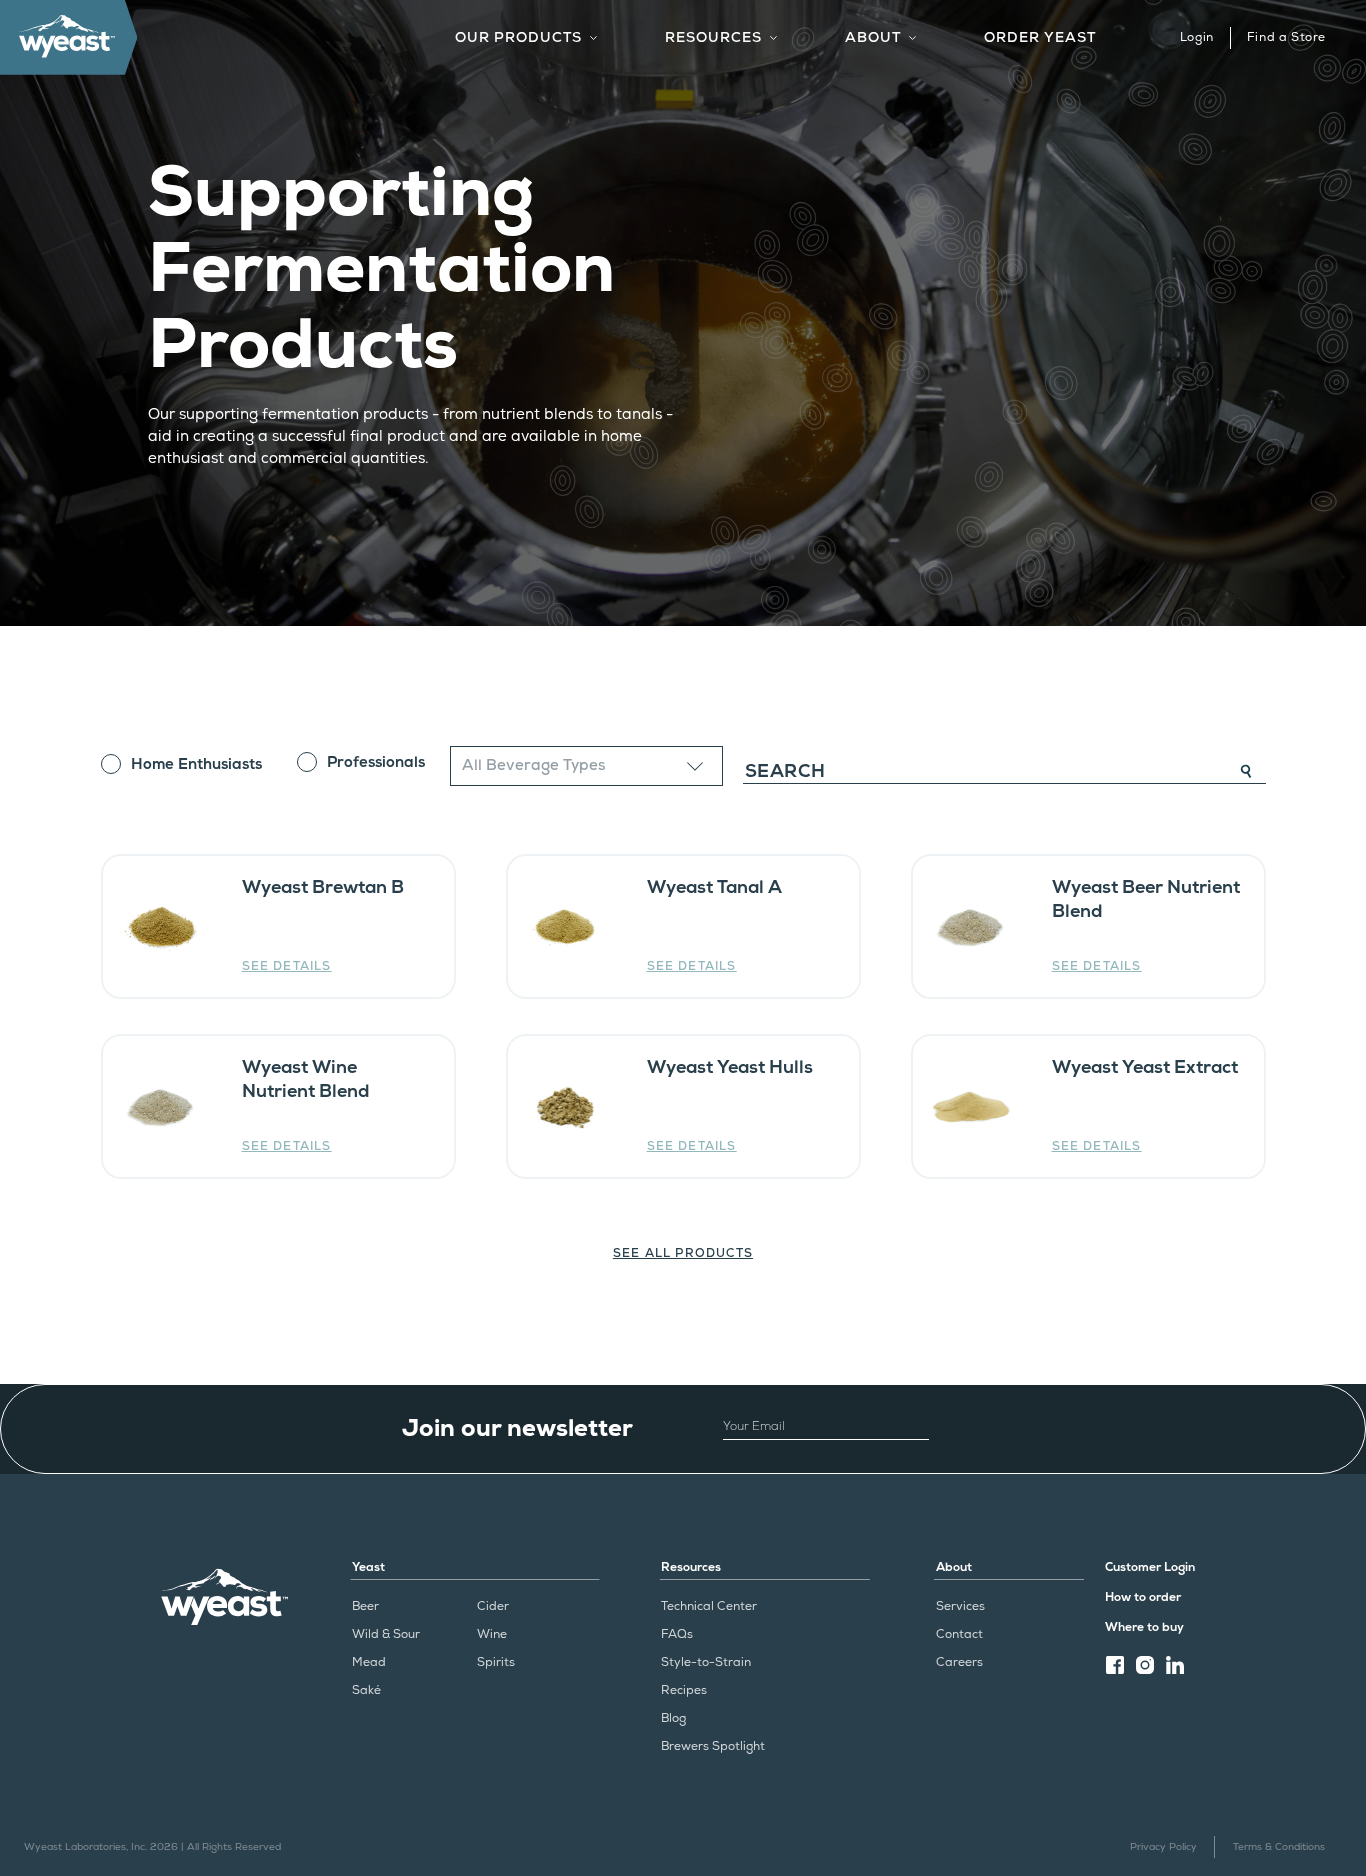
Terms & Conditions (1279, 1847)
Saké (366, 1690)
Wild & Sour (386, 1634)
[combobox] (586, 765)
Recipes (684, 1690)
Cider (493, 1606)
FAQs (677, 1634)
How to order (1143, 1597)
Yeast (368, 1567)
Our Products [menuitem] (518, 37)
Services (960, 1606)
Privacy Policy (1163, 1847)
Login (1197, 37)
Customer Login (1150, 1567)
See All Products (683, 1253)
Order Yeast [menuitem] (1040, 37)
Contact (959, 1634)
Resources (691, 1567)
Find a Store (1286, 37)
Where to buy (1144, 1627)
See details (287, 966)
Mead (369, 1662)
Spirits (496, 1662)
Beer (365, 1606)
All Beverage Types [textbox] (533, 765)
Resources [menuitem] (713, 37)
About (954, 1567)
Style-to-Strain (706, 1662)
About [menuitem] (873, 37)
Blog (673, 1718)
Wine (492, 1634)
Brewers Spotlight (713, 1746)
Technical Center (709, 1606)
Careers (959, 1662)
